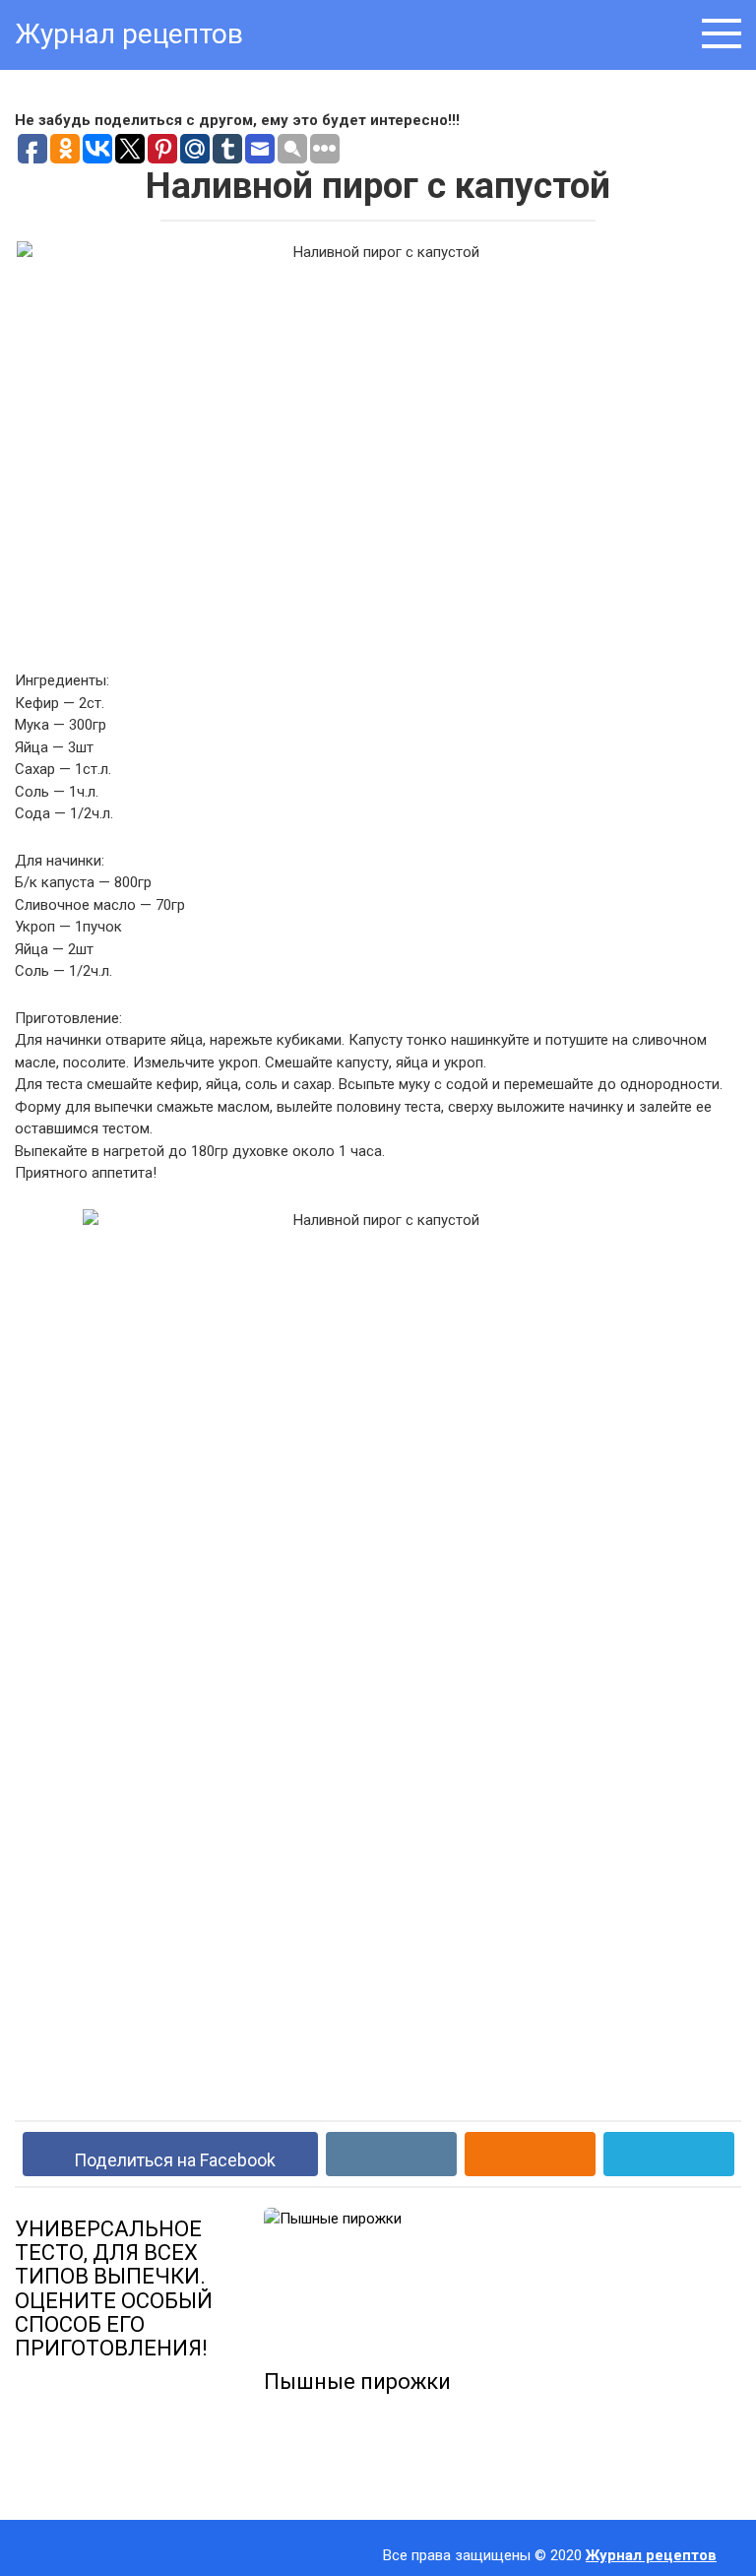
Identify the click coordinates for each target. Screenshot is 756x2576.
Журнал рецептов (129, 34)
